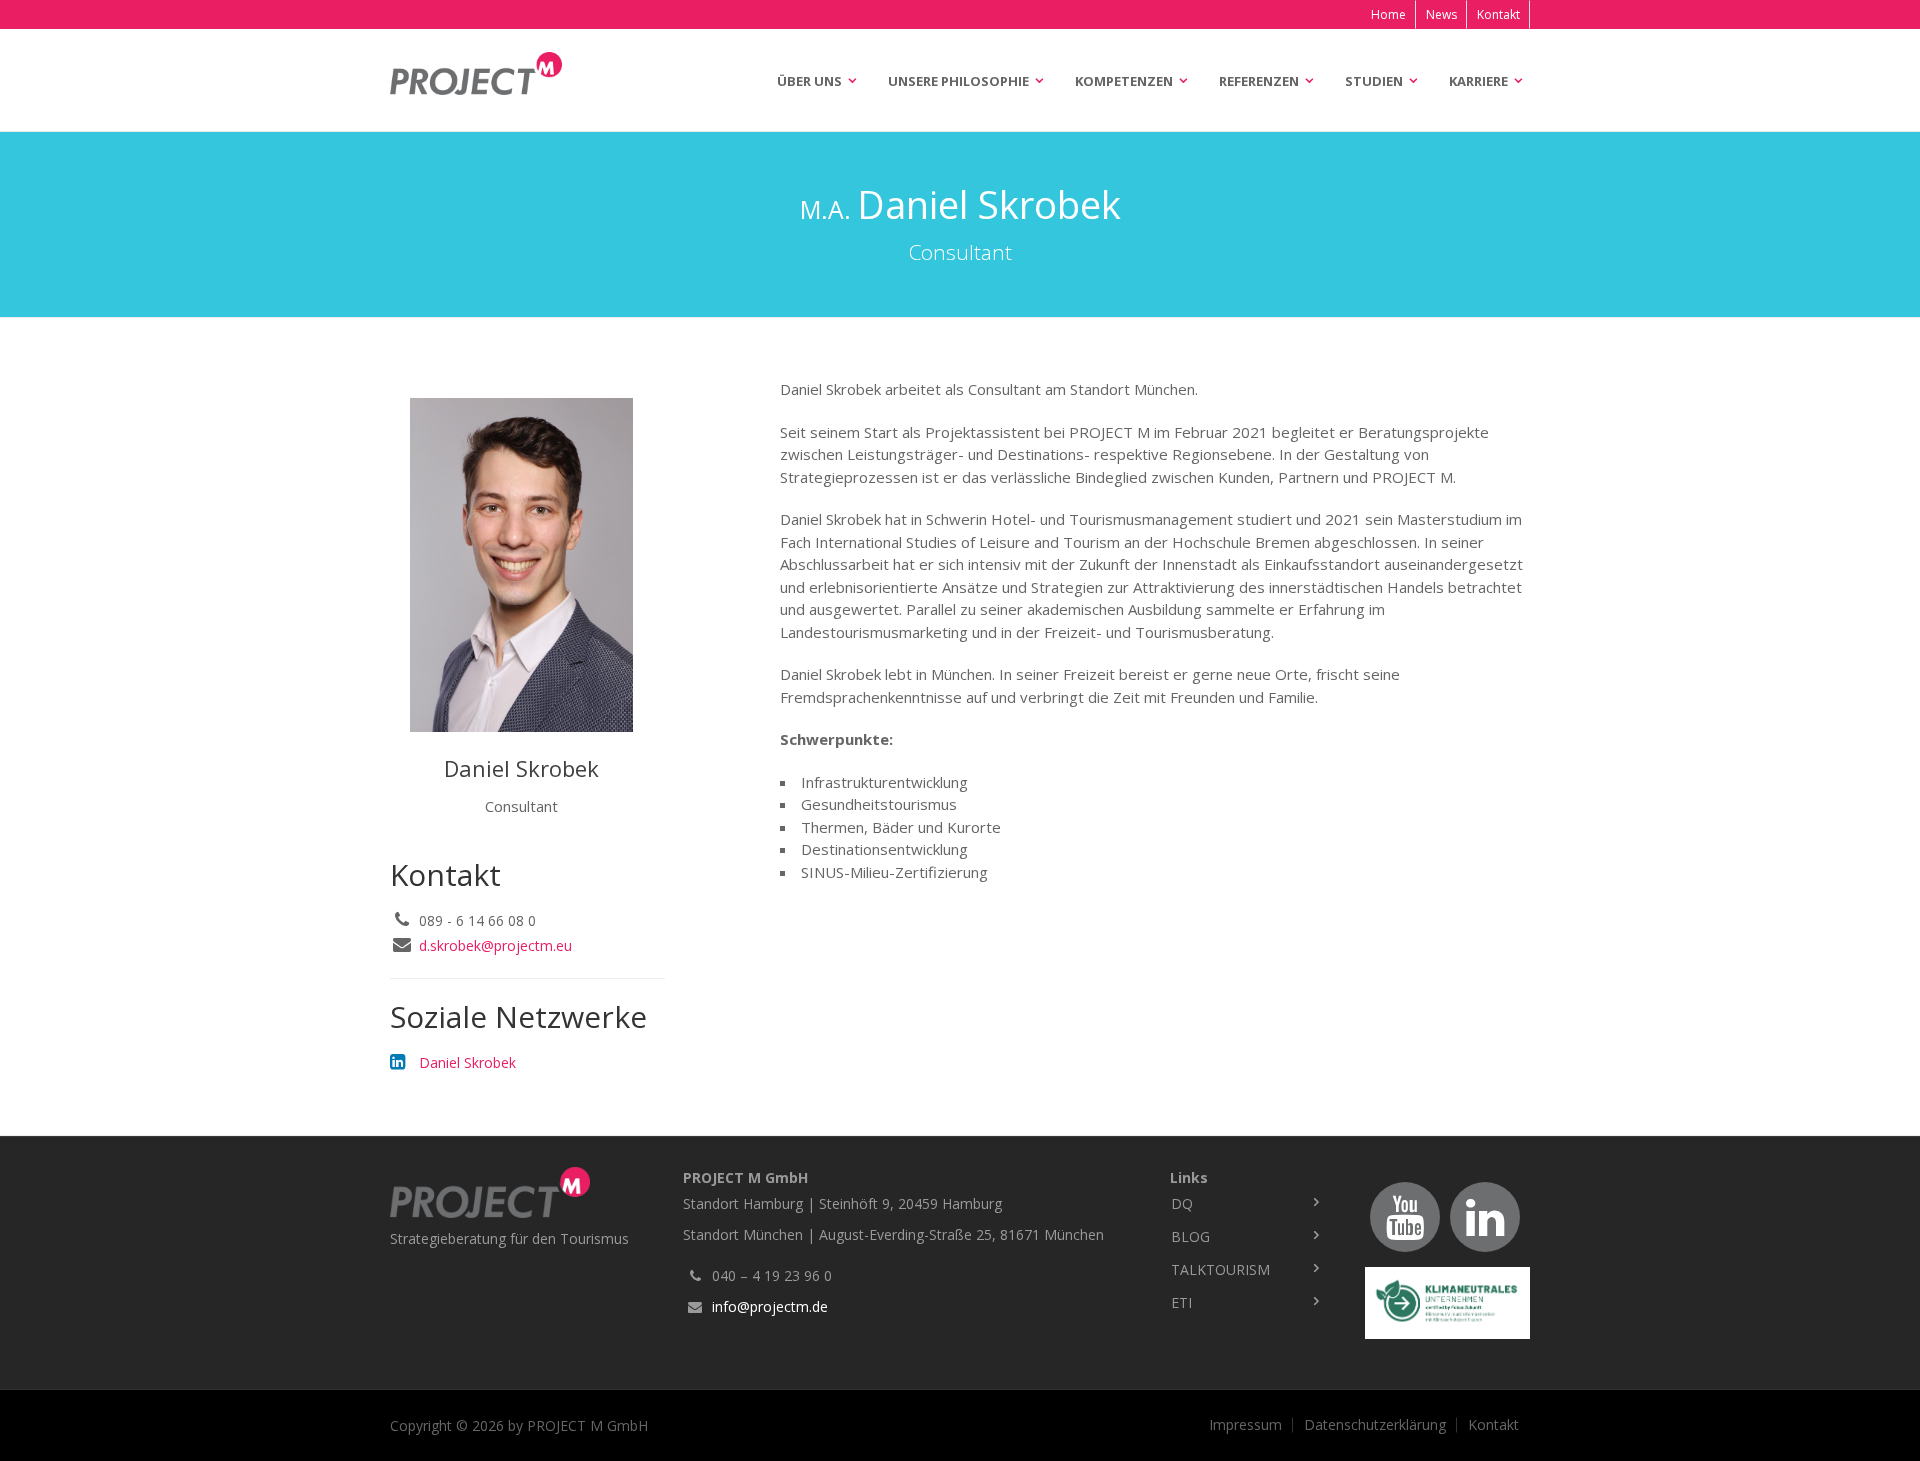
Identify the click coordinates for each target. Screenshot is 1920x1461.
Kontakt (1498, 14)
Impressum (1245, 1425)
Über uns (809, 81)
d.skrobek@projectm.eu (495, 945)
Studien (1374, 81)
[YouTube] (1405, 1217)
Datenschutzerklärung (1375, 1425)
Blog (1190, 1236)
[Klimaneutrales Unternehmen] (1447, 1303)
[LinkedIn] (1485, 1217)
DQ (1182, 1203)
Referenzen (1259, 81)
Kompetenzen (1124, 81)
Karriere (1478, 81)
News (1441, 14)
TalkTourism (1220, 1269)
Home (1388, 14)
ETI (1181, 1302)
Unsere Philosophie (958, 81)
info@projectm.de (770, 1306)
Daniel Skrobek (467, 1062)
